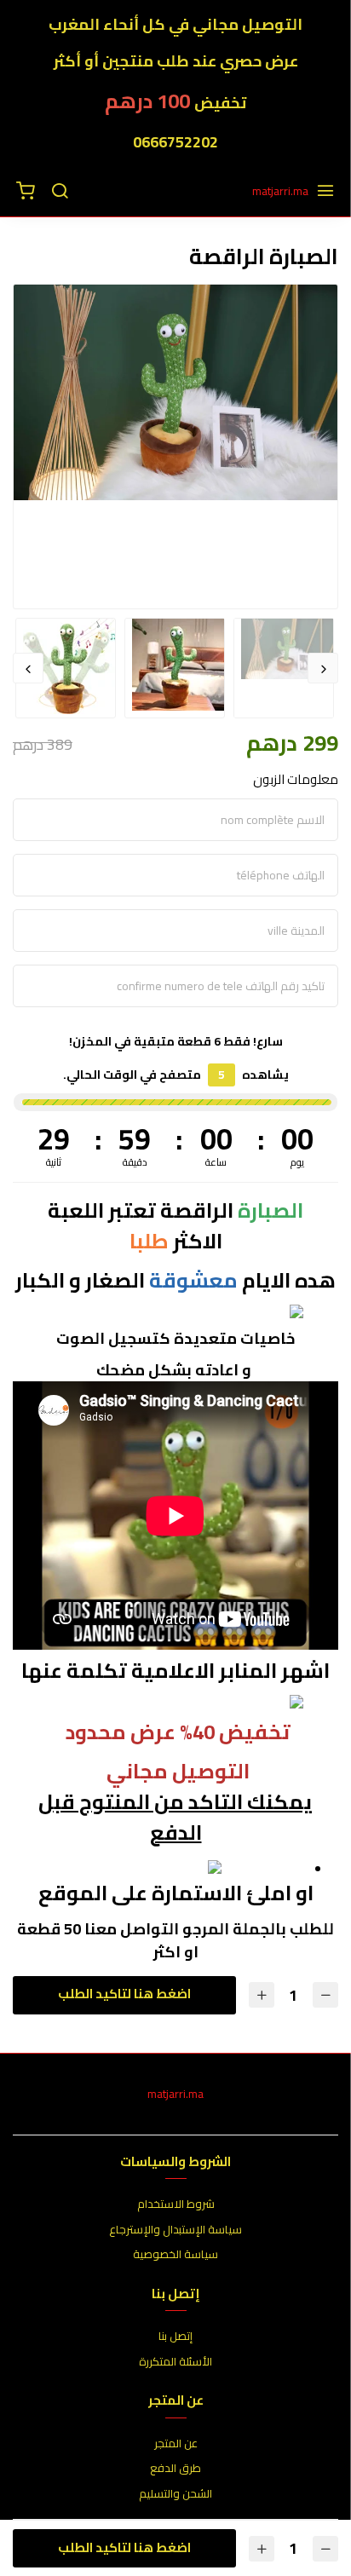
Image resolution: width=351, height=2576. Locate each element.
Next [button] (28, 668)
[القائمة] (325, 192)
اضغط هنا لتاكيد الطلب (124, 1994)
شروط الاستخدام (176, 2204)
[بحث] (60, 192)
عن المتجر (176, 2444)
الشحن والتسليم (175, 2494)
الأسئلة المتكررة (175, 2362)
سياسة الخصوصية (175, 2255)
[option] (175, 392)
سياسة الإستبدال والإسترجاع (175, 2230)
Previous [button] (323, 668)
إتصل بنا (175, 2337)
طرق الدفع (175, 2469)
